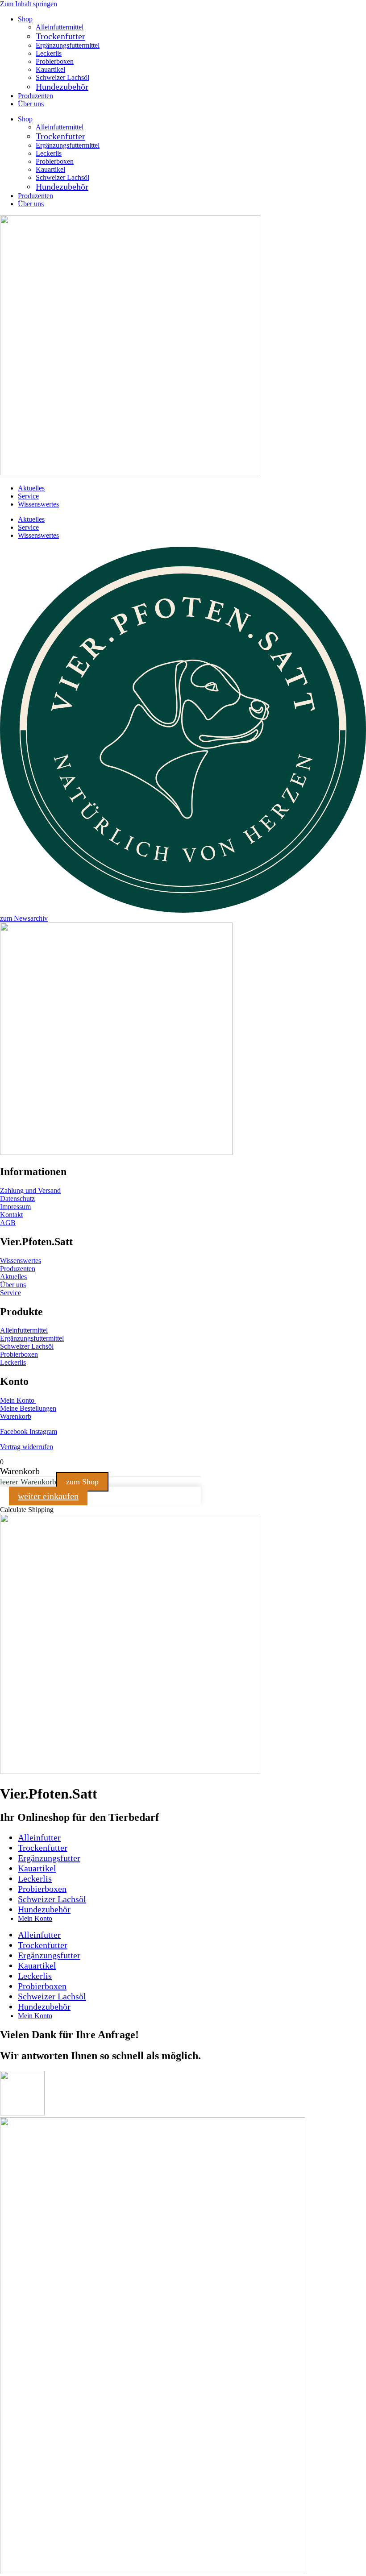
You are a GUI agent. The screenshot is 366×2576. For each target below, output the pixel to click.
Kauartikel (50, 69)
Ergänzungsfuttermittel (68, 45)
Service (28, 496)
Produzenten (35, 96)
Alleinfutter (39, 1837)
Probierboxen (55, 61)
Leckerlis (49, 53)
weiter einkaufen (48, 1496)
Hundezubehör (62, 87)
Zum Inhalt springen (29, 4)
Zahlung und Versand (30, 1190)
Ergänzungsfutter (49, 1858)
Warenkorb (16, 1416)
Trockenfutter (60, 36)
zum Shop (82, 1482)
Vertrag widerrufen (27, 1447)
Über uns (31, 104)
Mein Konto (18, 1400)
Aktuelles (31, 488)
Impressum (15, 1207)
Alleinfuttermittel (60, 27)
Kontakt (11, 1215)
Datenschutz (17, 1199)
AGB (8, 1223)
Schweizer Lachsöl (62, 77)
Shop (25, 19)
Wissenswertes (38, 504)
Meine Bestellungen (28, 1408)
